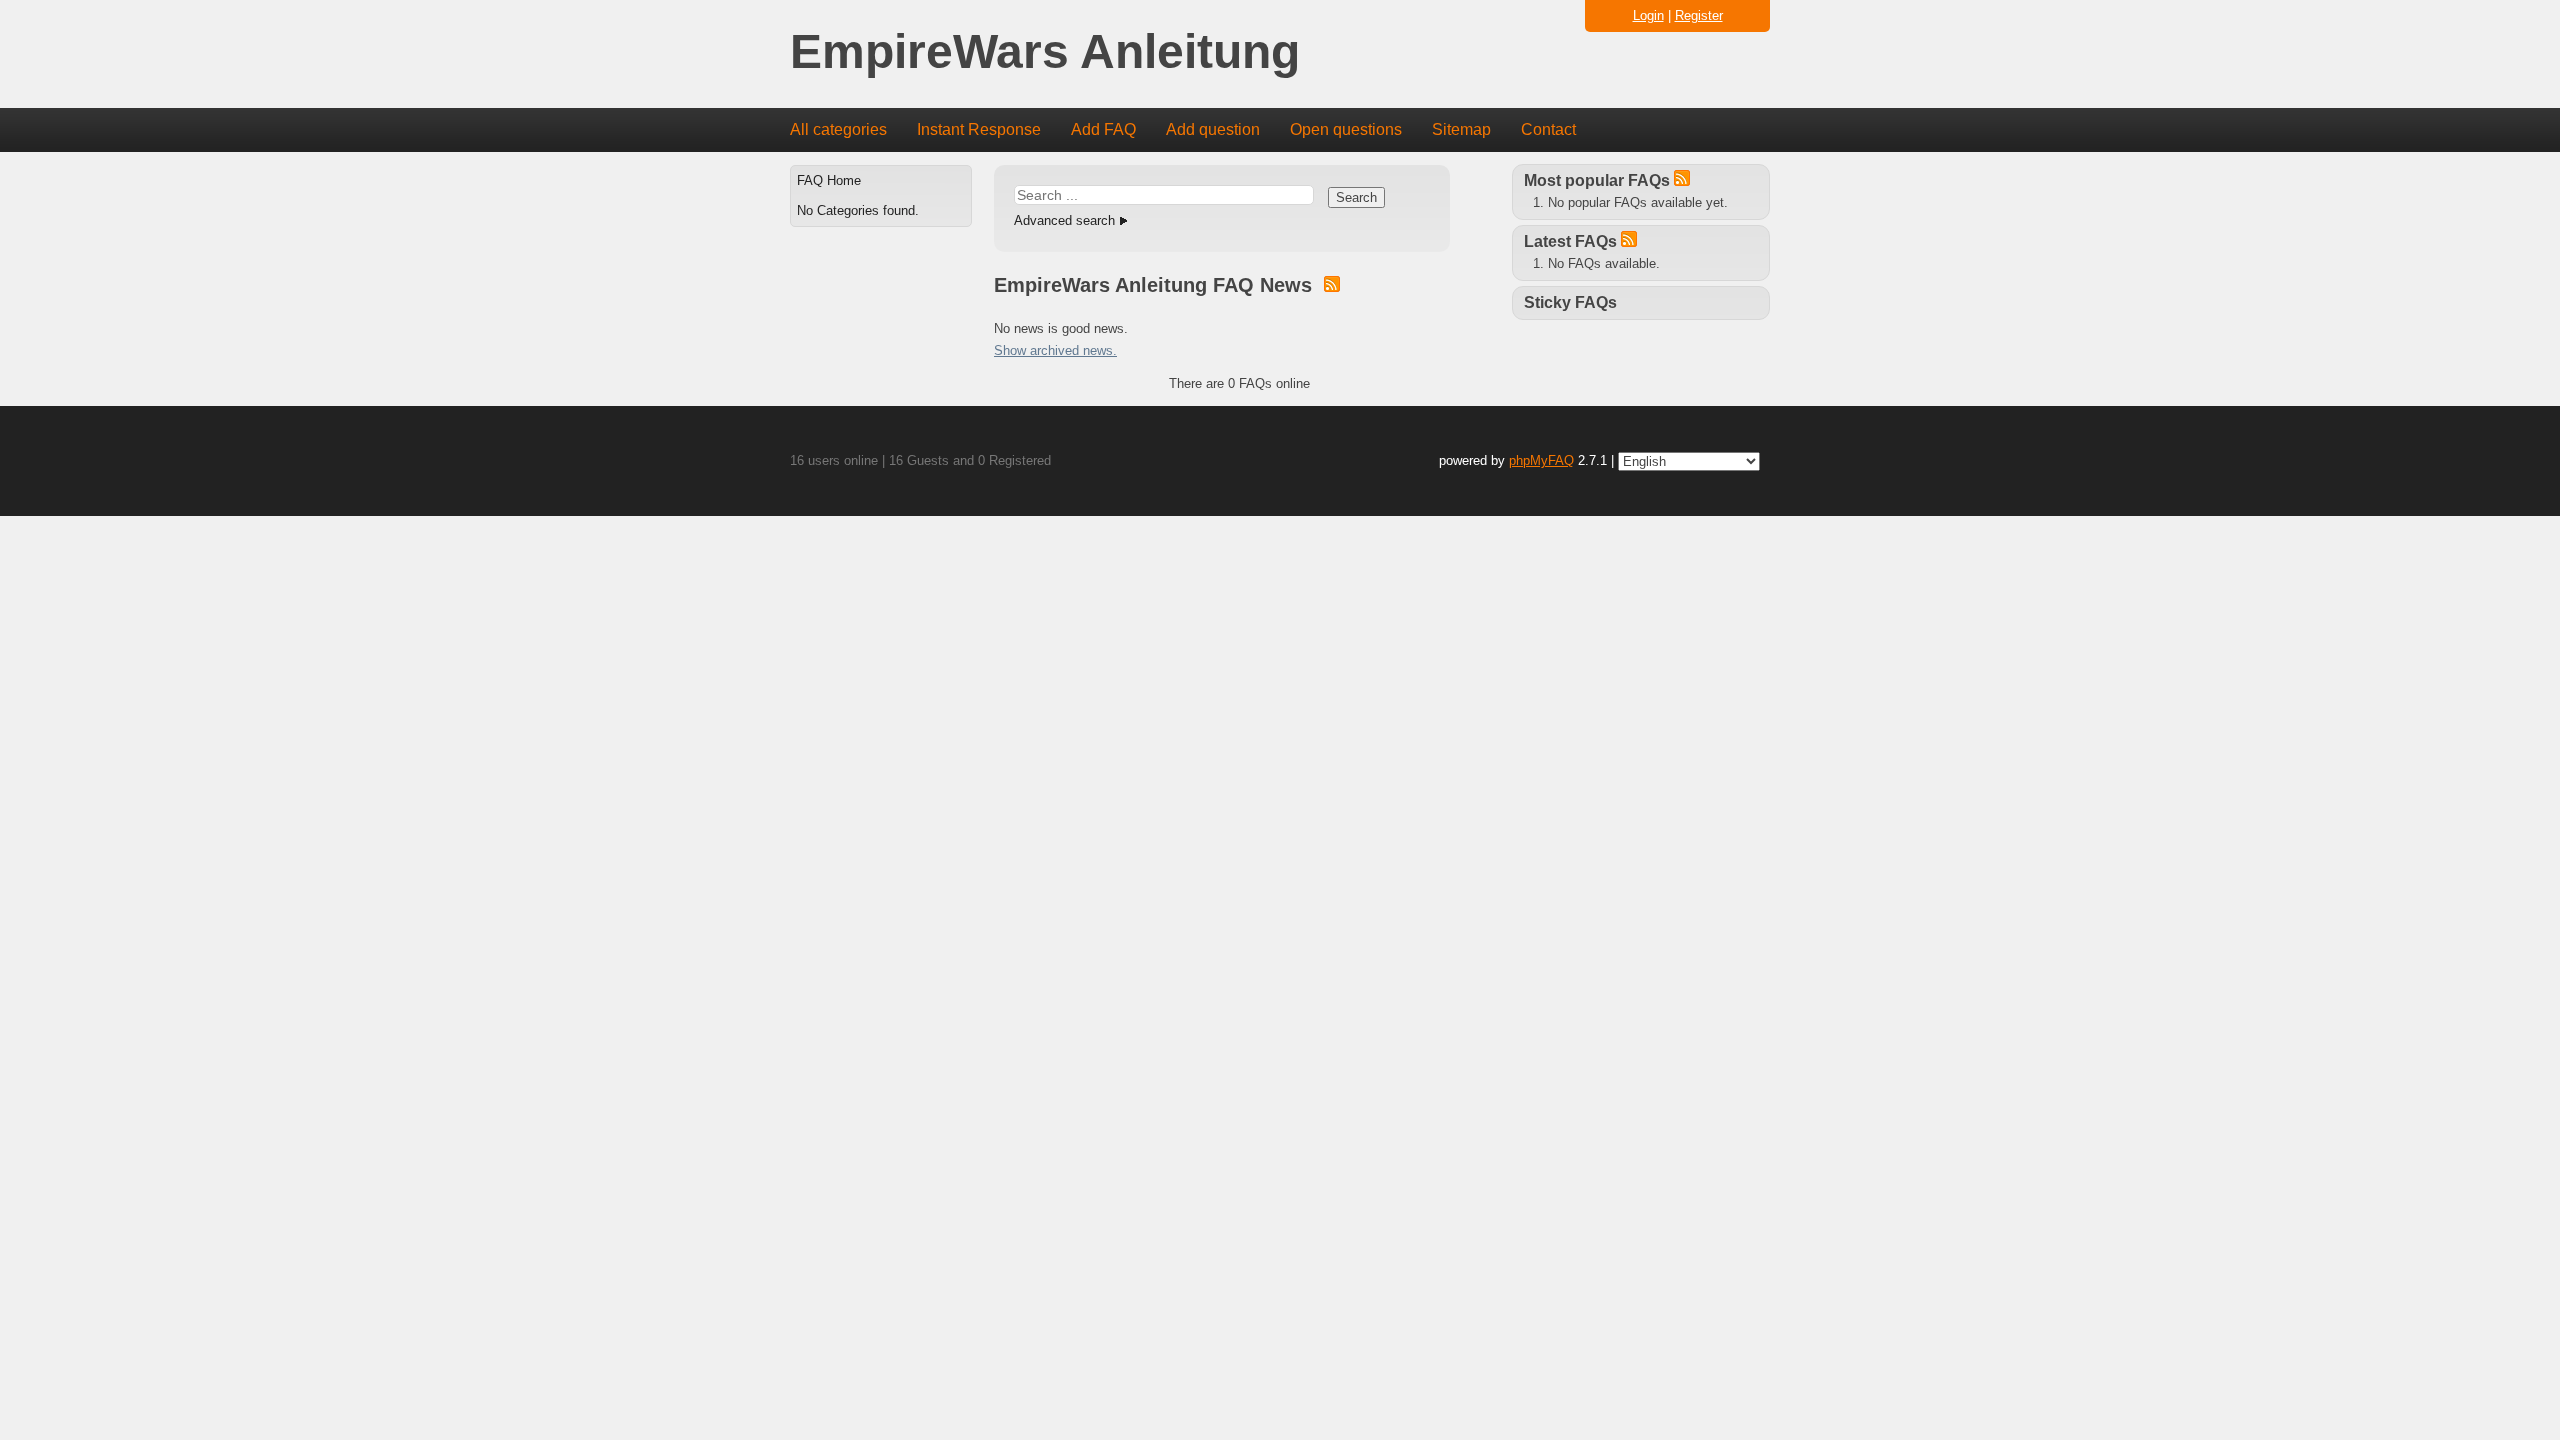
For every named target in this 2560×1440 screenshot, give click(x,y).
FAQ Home (829, 180)
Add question (1213, 129)
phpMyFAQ (1541, 460)
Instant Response (979, 129)
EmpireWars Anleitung (1045, 52)
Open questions (1346, 129)
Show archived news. (1055, 350)
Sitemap (1461, 129)
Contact (1548, 129)
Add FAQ (1103, 129)
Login (1648, 15)
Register (1699, 15)
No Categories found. (858, 210)
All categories (838, 129)
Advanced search (1064, 220)
